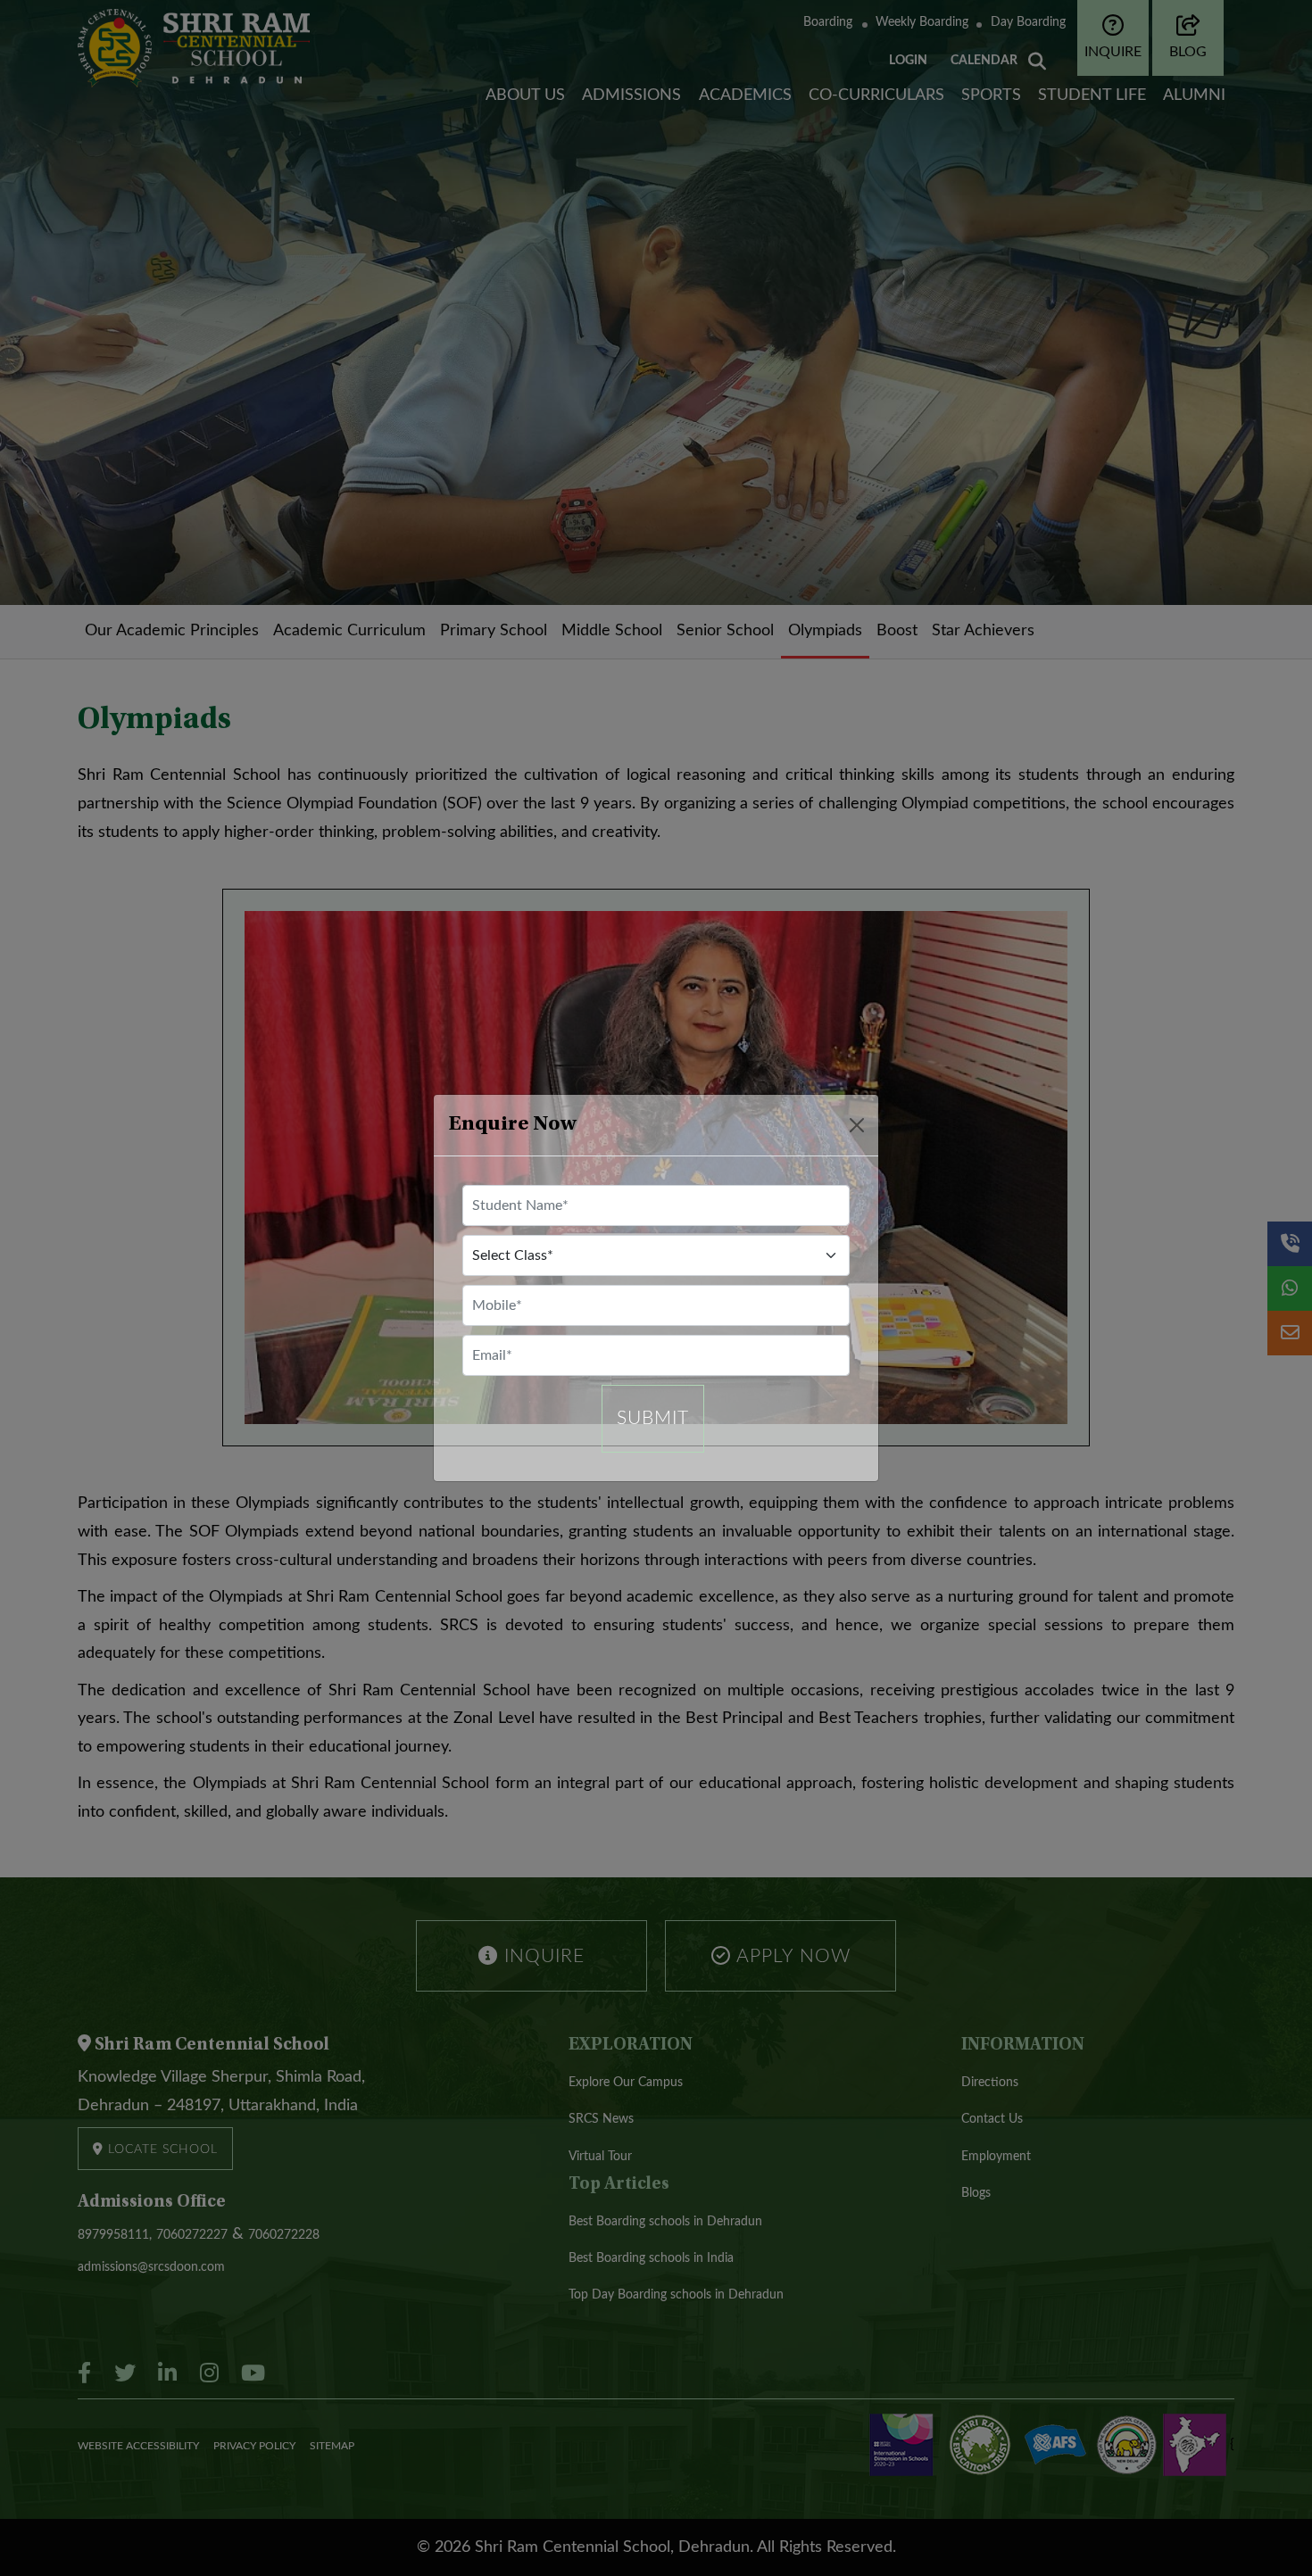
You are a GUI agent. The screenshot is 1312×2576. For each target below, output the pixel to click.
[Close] (857, 1125)
